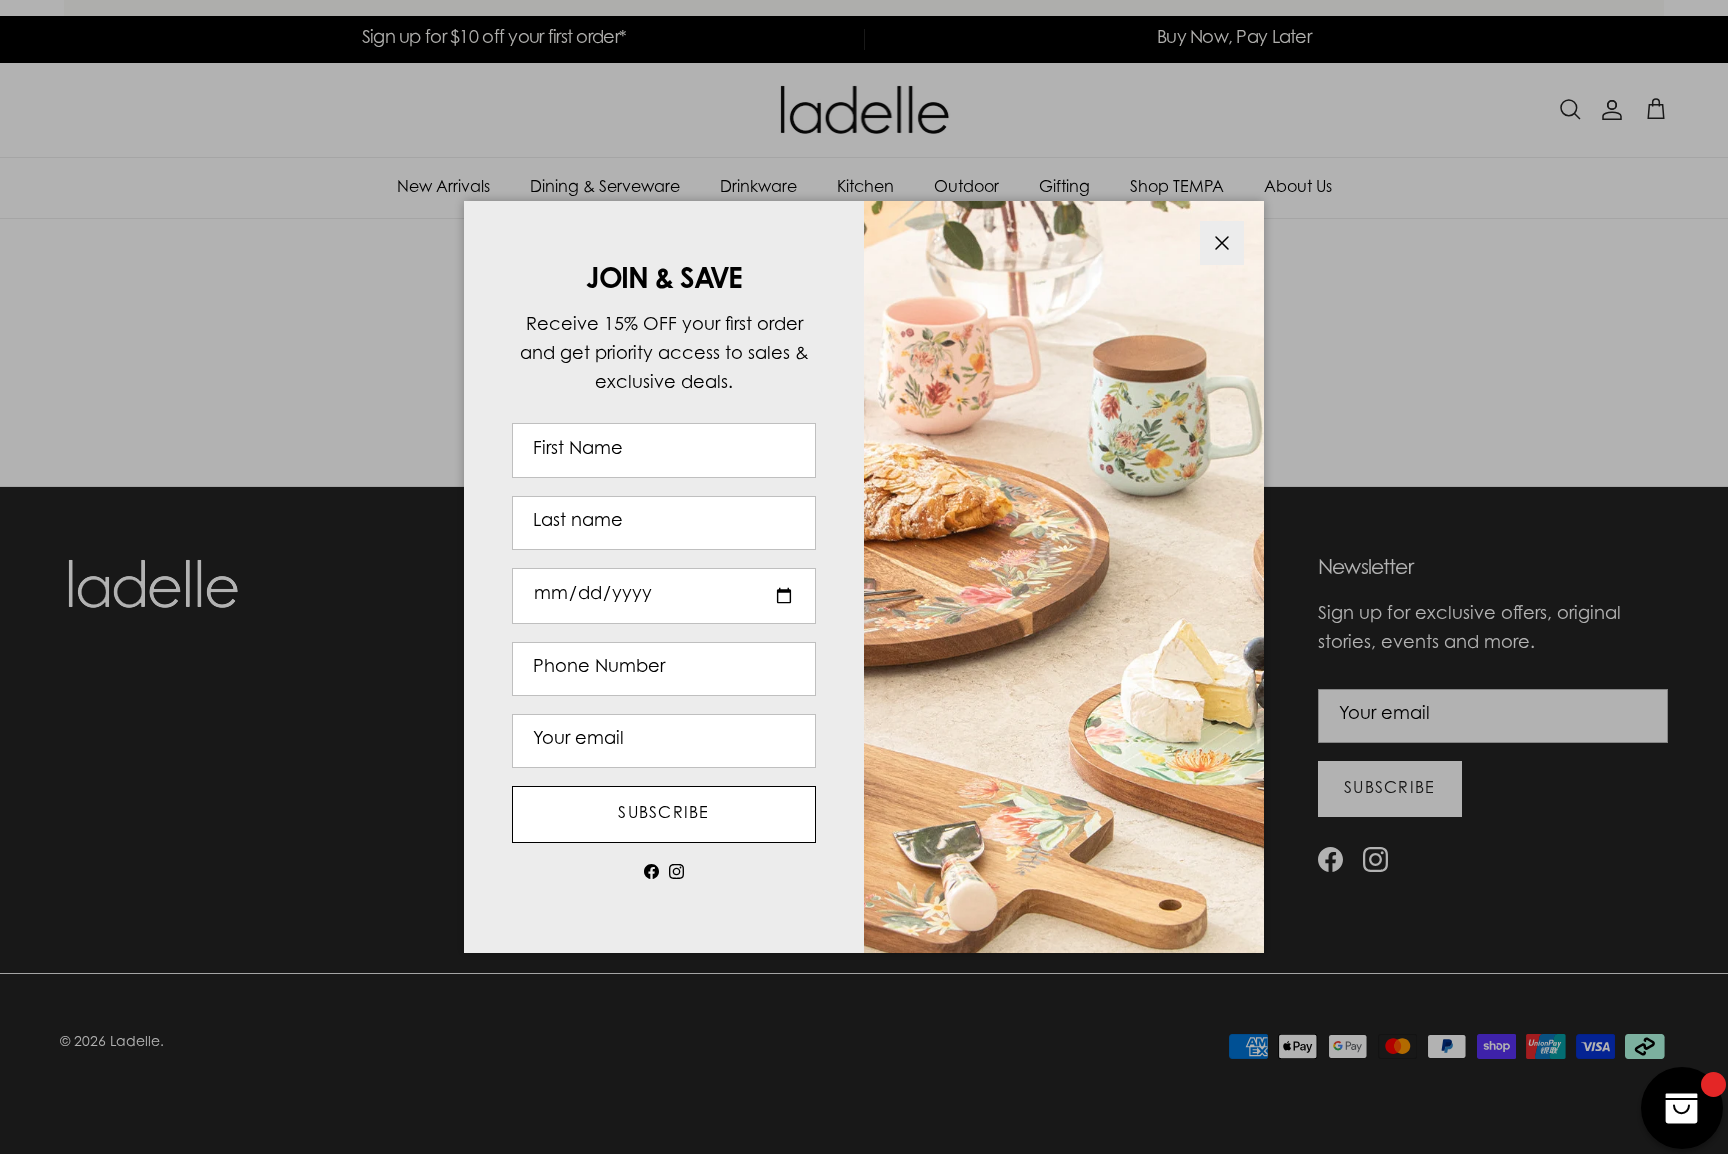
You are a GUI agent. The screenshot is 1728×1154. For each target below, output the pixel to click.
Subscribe (664, 814)
